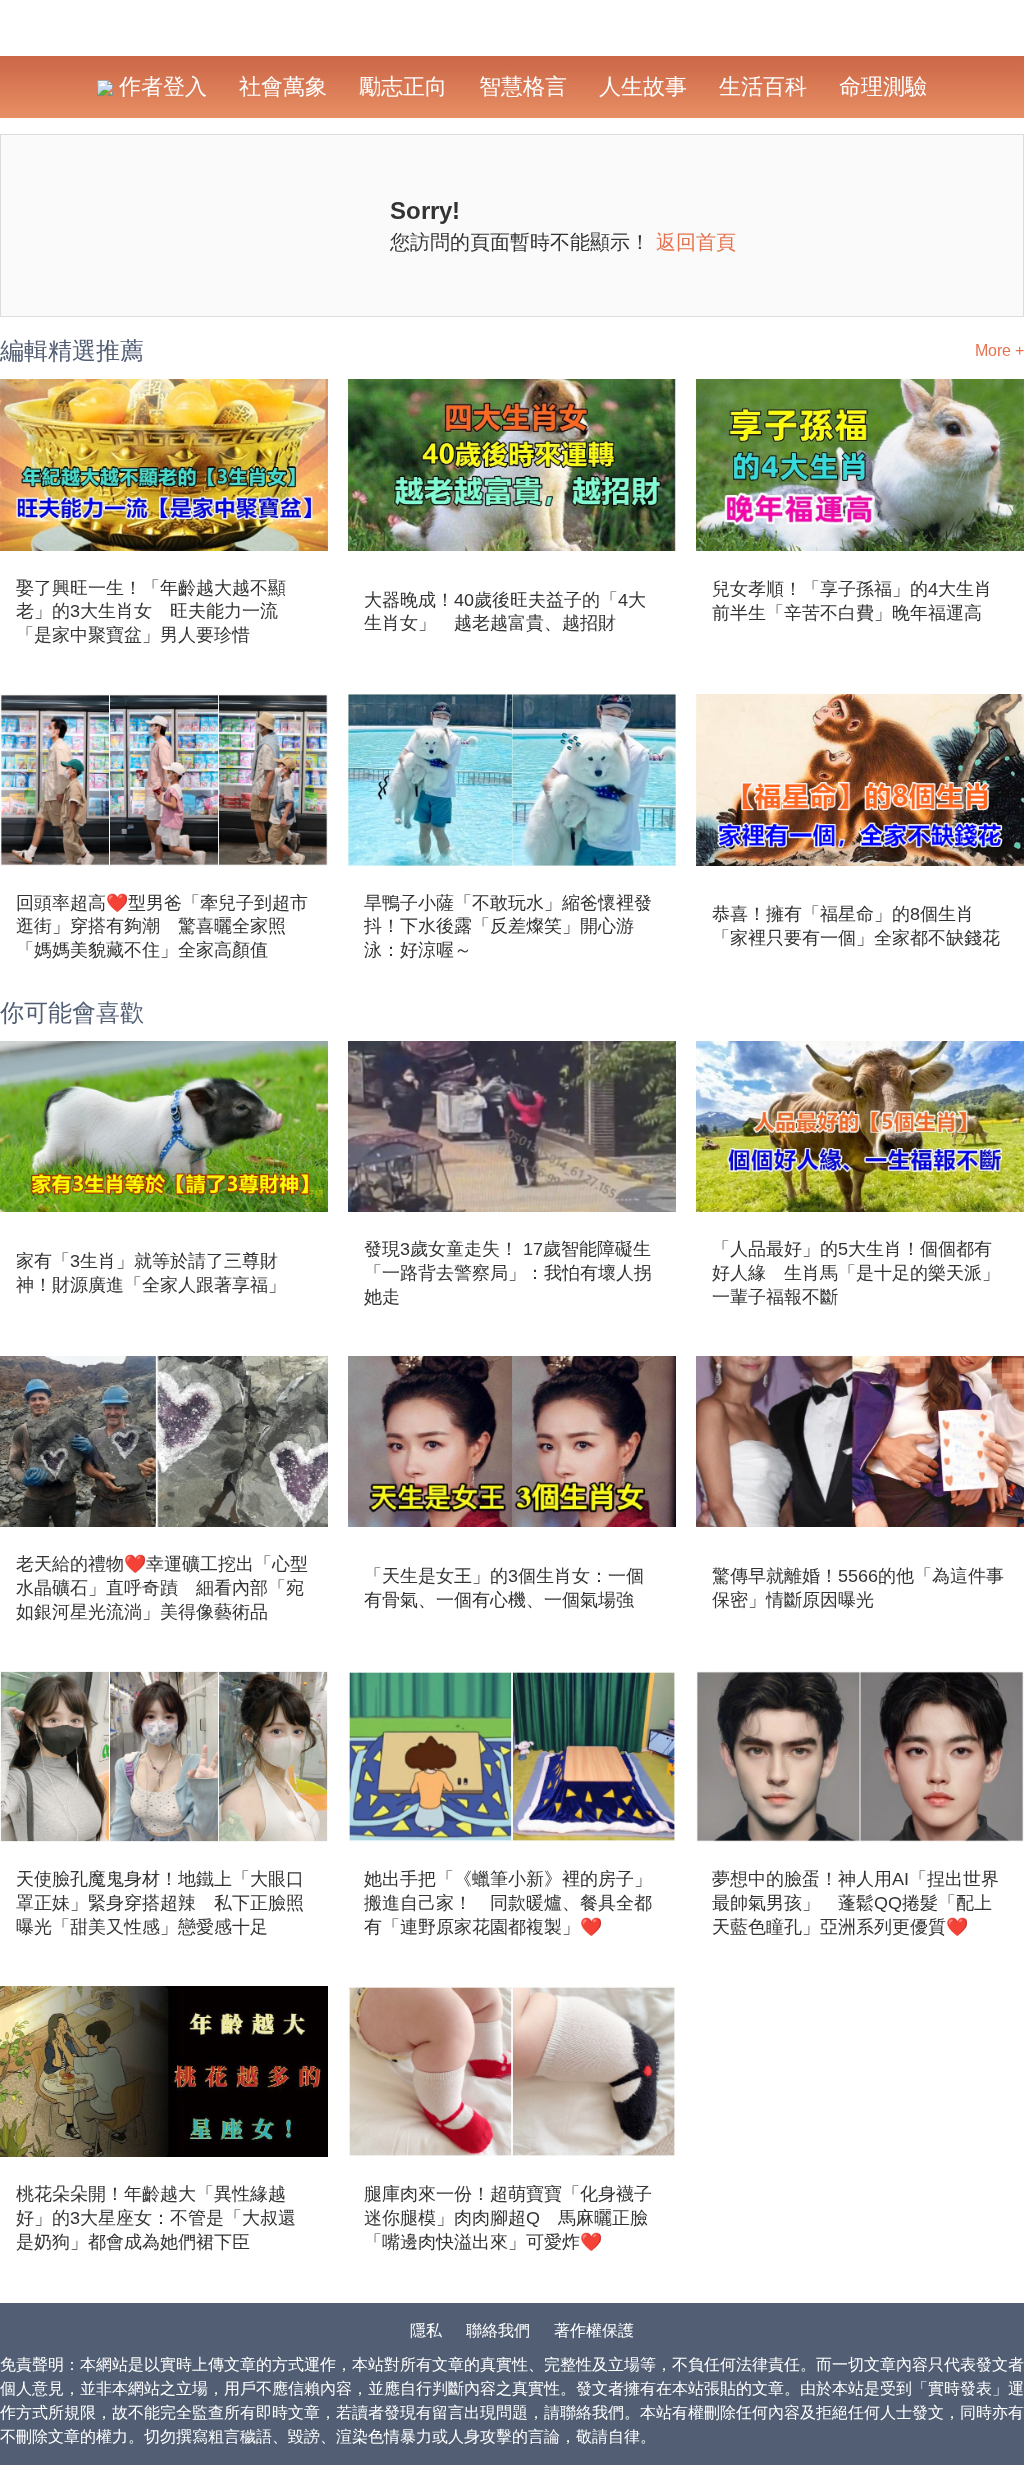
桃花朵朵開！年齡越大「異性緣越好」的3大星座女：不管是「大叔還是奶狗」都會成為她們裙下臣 (156, 2218)
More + (999, 350)
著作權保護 (594, 2330)
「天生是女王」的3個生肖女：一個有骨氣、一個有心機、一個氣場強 (504, 1588)
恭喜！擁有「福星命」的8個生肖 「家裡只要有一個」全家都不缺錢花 (856, 926)
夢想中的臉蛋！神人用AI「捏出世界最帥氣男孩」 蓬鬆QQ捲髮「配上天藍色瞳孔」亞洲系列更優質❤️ (855, 1903)
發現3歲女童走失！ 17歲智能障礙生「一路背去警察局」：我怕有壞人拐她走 (508, 1273)
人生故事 (643, 86)
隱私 (426, 2330)
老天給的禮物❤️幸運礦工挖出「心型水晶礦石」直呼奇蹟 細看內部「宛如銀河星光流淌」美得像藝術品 (162, 1588)
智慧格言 (523, 86)
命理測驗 (883, 86)
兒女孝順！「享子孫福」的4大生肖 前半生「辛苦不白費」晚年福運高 (860, 601)
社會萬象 (283, 86)
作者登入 (160, 86)
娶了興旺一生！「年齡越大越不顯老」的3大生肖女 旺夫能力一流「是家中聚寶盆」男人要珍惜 (151, 612)
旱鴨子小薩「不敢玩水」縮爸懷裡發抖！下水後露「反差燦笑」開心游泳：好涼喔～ (508, 927)
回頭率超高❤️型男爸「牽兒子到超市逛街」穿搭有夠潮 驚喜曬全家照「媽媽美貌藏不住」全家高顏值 (162, 927)
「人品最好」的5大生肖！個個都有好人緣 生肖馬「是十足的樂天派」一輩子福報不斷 (856, 1273)
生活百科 (763, 86)
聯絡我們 (498, 2330)
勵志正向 (403, 86)
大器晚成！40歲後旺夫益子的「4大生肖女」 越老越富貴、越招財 (505, 612)
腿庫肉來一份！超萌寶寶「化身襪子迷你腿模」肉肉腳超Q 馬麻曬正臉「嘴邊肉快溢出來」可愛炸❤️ (508, 2218)
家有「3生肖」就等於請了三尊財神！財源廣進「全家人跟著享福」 (151, 1273)
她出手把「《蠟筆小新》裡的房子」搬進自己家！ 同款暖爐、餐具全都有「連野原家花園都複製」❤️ (508, 1903)
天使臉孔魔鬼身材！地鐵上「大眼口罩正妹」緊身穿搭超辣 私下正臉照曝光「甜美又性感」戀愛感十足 (160, 1903)
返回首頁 (696, 242)
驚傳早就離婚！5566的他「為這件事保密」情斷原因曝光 (858, 1588)
